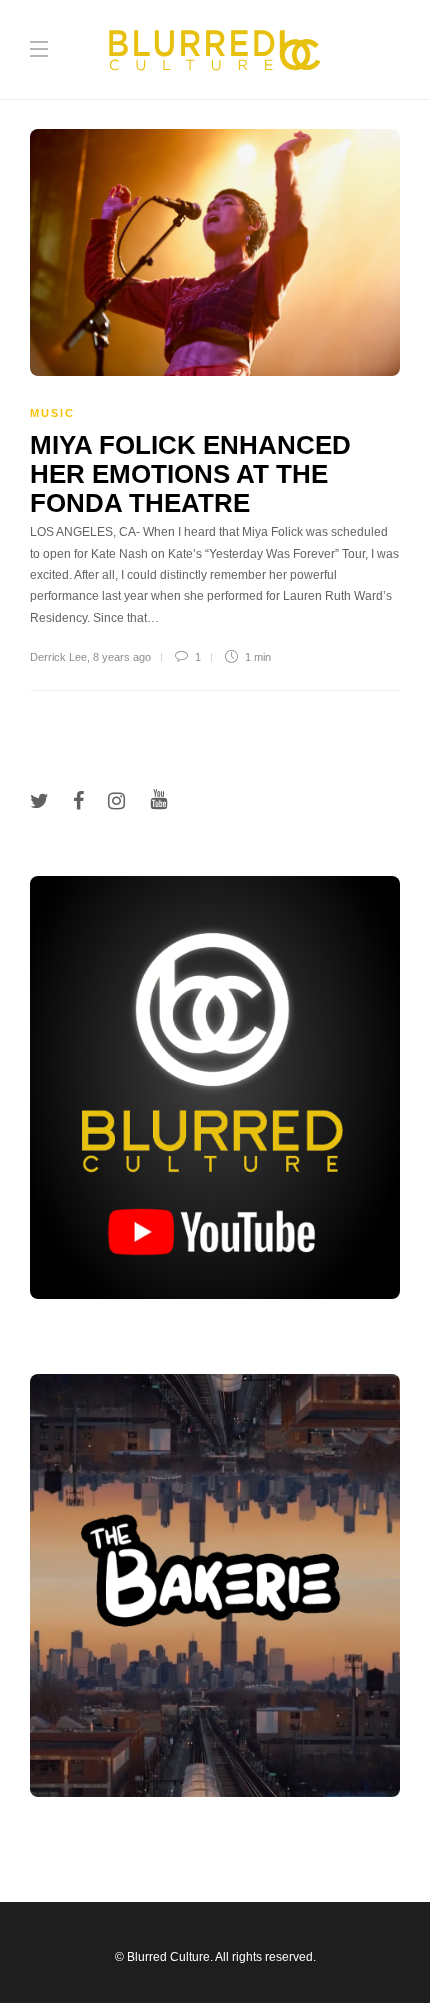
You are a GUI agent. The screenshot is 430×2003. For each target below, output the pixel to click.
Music (52, 413)
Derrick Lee (58, 657)
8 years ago (122, 657)
